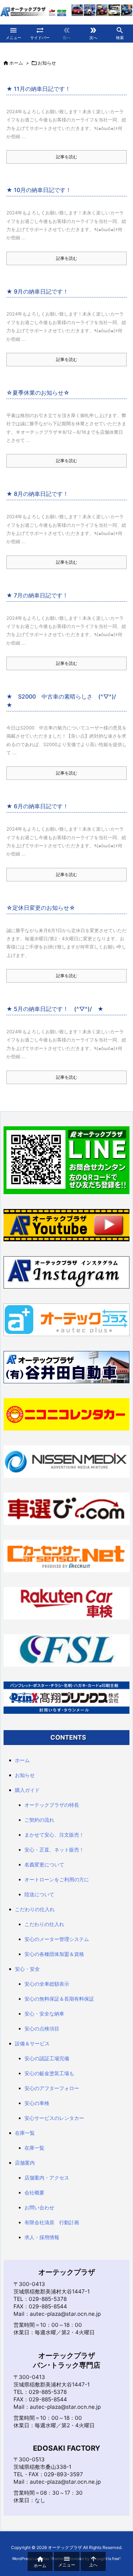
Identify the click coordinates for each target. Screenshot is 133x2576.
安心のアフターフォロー (52, 2088)
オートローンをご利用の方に (57, 1879)
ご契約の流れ (39, 1820)
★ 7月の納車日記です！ (37, 595)
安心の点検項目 (42, 2028)
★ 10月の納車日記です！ (39, 190)
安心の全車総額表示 (47, 1984)
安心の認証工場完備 (47, 2058)
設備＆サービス (32, 2043)
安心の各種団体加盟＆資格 (54, 1954)
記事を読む (67, 157)
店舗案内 (25, 2163)
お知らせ (25, 1775)
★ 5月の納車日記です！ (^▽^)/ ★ (55, 1009)
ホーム (16, 63)
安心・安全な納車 (44, 2014)
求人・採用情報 (42, 2237)
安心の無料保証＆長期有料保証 (59, 1999)
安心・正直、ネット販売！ (54, 1850)
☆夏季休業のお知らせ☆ (38, 393)
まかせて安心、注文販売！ (54, 1835)
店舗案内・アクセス (47, 2178)
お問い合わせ (39, 2207)
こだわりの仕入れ (35, 1909)
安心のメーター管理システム (57, 1939)
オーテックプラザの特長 (52, 1805)
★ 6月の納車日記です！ (37, 806)
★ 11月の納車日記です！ (38, 89)
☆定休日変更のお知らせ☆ (41, 908)
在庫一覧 (25, 2133)
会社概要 (34, 2192)
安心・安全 (27, 1969)
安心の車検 (37, 2103)
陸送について (39, 1894)
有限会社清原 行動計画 (52, 2222)
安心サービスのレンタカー (54, 2118)
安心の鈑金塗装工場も (49, 2073)
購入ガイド (27, 1790)
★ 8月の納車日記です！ (37, 494)
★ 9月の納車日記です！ (37, 291)
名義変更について (44, 1864)
